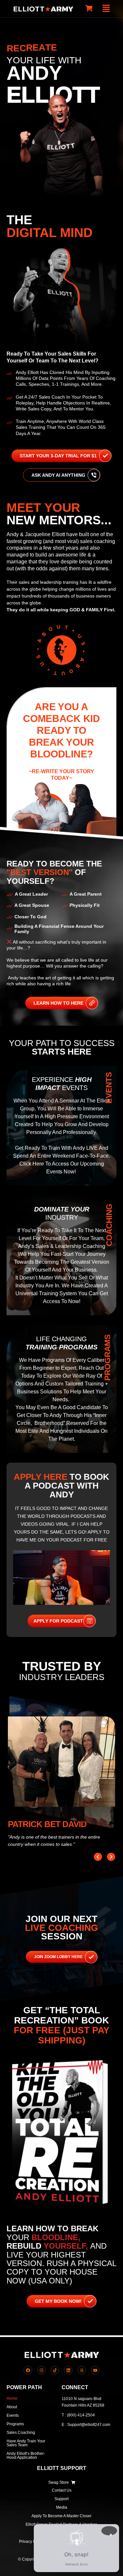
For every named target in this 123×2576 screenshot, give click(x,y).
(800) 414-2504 (81, 2415)
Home (12, 2398)
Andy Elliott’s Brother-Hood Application (26, 2456)
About (12, 2407)
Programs (15, 2424)
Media (62, 2507)
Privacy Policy (31, 2542)
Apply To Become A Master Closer (61, 2516)
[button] (106, 9)
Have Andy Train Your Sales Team (26, 2443)
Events (13, 2415)
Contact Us (62, 2490)
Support (61, 2499)
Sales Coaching (21, 2433)
